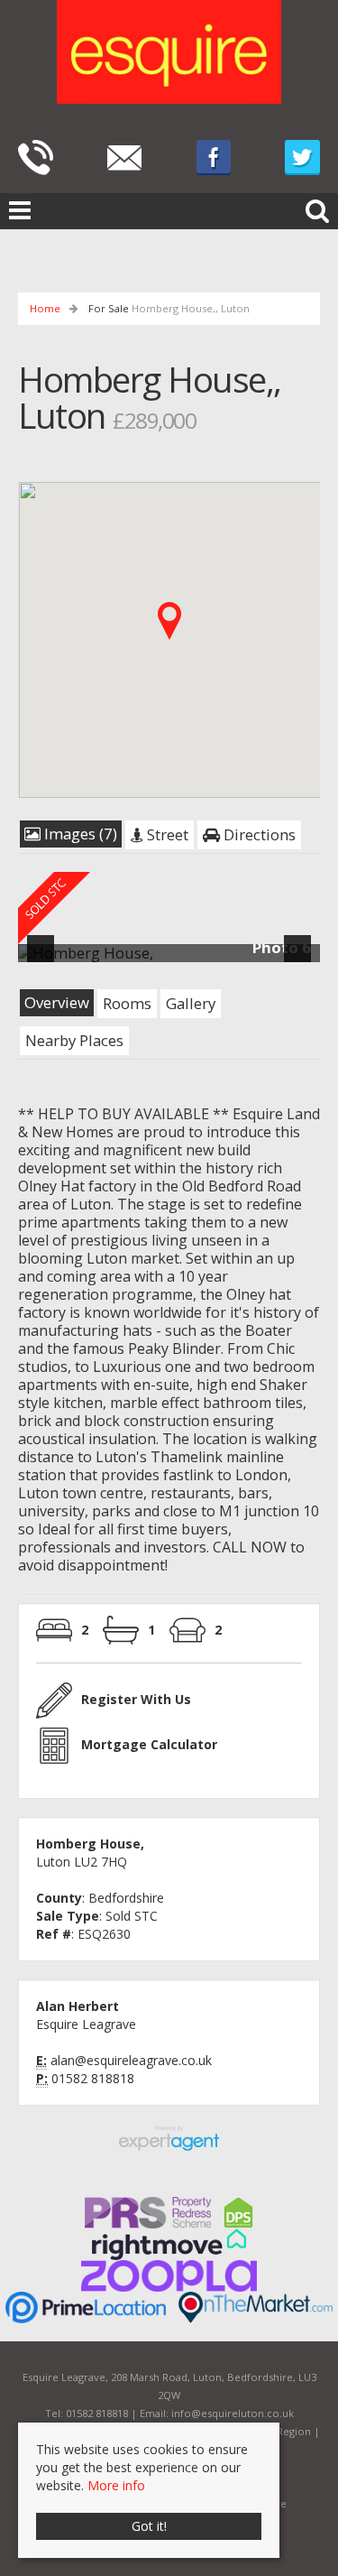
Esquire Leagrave (86, 2024)
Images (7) (79, 834)
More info (116, 2485)
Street (166, 834)
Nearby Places (74, 1040)
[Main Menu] (20, 209)
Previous (44, 960)
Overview (57, 1002)
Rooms (127, 1003)
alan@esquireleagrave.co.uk (131, 2060)
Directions (258, 834)
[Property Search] (317, 208)
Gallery (191, 1003)
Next (301, 960)
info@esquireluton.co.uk (233, 2413)
